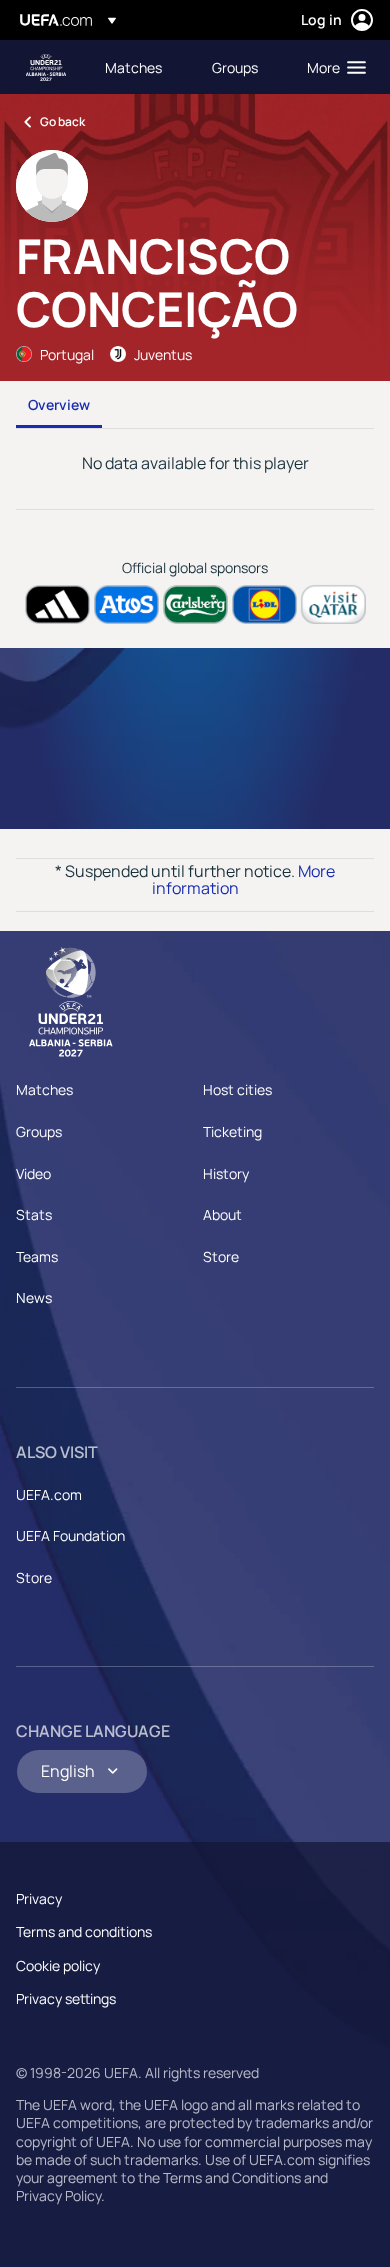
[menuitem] (141, 67)
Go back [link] (62, 121)
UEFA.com (49, 1494)
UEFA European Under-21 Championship (46, 67)
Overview (59, 404)
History (226, 1173)
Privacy (39, 1898)
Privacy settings (66, 1998)
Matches (44, 1089)
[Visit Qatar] (333, 604)
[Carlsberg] (195, 604)
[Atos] (126, 604)
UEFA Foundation (70, 1535)
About (222, 1214)
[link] (133, 67)
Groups (39, 1131)
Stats (34, 1214)
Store (221, 1256)
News (34, 1297)
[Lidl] (264, 604)
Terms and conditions (84, 1931)
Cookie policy (58, 1965)
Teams (37, 1256)
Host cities (237, 1089)
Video (33, 1173)
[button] (332, 67)
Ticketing (232, 1131)
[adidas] (57, 604)
